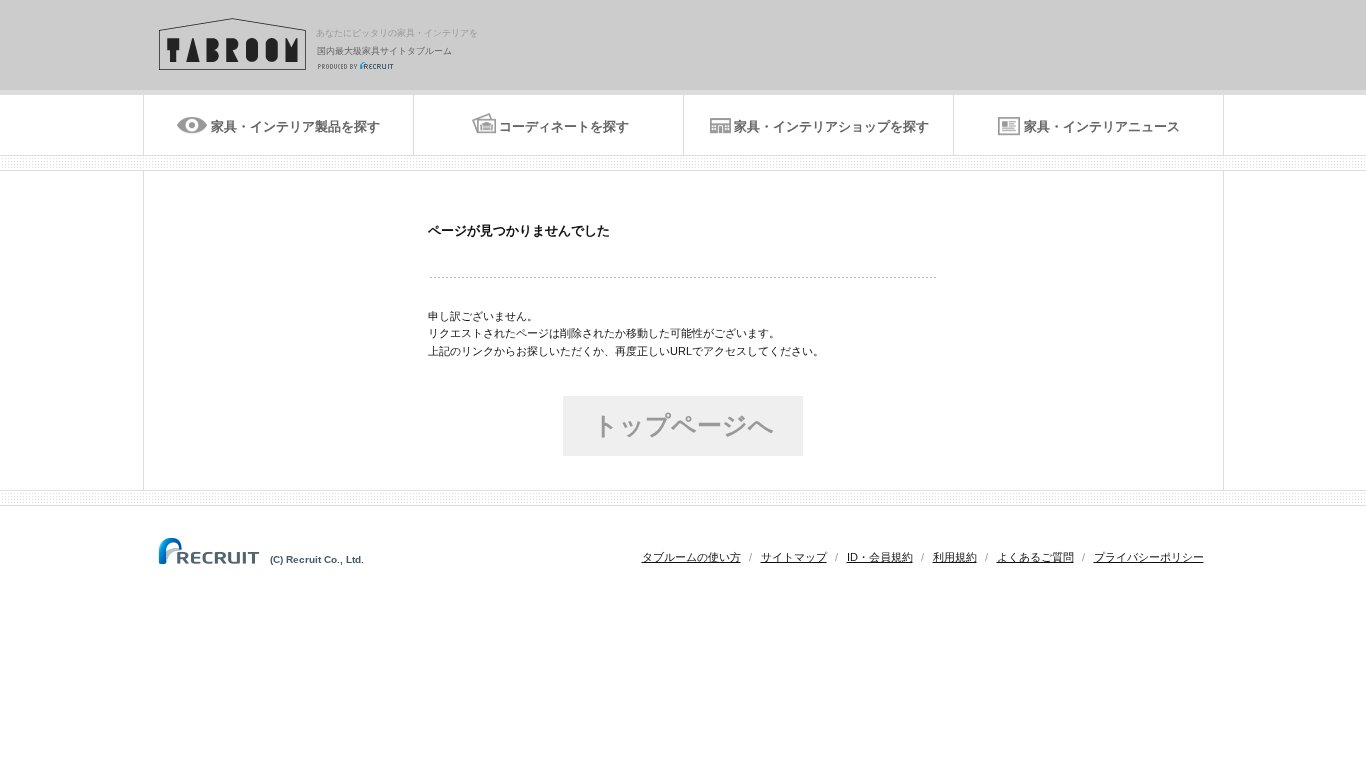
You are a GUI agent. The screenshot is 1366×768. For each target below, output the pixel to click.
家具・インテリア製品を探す (295, 126)
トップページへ (683, 425)
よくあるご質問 (1035, 557)
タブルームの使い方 (691, 557)
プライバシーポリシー (1149, 557)
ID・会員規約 (880, 557)
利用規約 (955, 557)
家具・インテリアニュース (1102, 126)
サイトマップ (794, 557)
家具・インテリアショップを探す (831, 126)
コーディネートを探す (564, 126)
